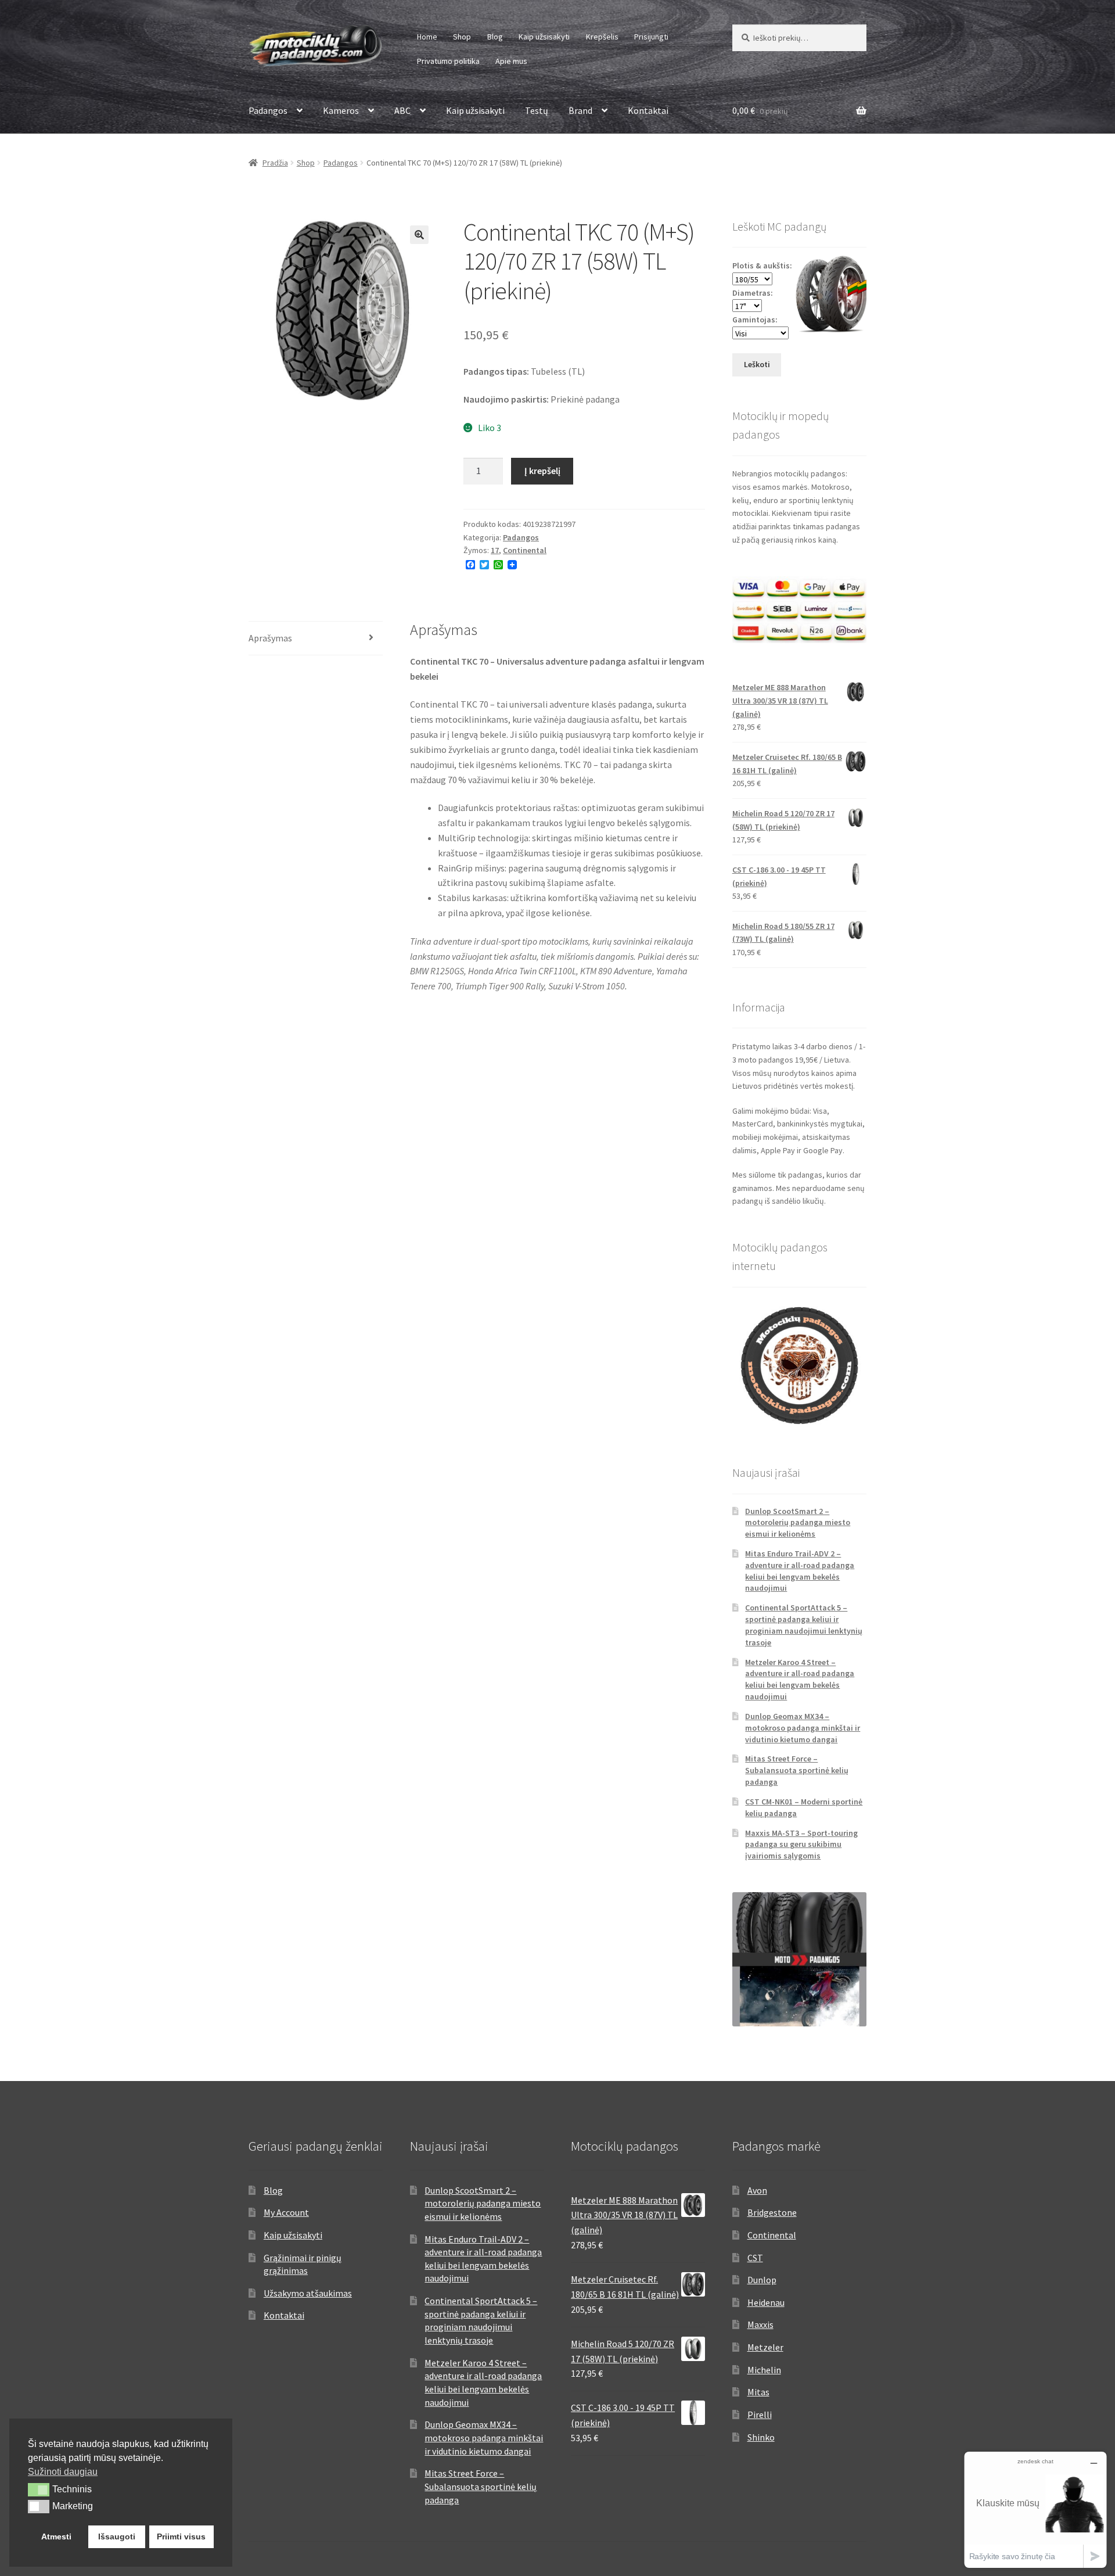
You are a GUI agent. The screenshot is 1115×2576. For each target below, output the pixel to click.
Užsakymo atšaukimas (308, 2293)
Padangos (268, 110)
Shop (462, 37)
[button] (419, 235)
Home (427, 37)
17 (495, 550)
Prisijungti (651, 37)
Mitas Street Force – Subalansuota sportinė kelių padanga (797, 1770)
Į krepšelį (542, 471)
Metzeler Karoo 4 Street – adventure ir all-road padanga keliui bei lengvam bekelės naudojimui (800, 1679)
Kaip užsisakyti (544, 37)
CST (755, 2258)
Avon (757, 2190)
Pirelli (760, 2414)
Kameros (341, 110)
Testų (537, 110)
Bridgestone (772, 2212)
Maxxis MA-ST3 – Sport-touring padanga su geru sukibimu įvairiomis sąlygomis (801, 1845)
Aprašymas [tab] (270, 638)
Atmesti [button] (56, 2536)
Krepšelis (602, 37)
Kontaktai (648, 110)
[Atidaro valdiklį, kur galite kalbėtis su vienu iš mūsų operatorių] (1035, 2509)
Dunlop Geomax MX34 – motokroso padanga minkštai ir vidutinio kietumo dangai (803, 1728)
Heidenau (766, 2302)
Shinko (761, 2437)
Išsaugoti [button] (117, 2536)
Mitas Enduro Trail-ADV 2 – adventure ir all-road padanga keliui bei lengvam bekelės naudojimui (800, 1571)
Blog (495, 37)
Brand (580, 110)
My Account (286, 2212)
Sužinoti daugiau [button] (63, 2472)
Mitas (758, 2392)
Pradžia (275, 163)
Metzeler (765, 2347)
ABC (402, 110)
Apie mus (511, 61)
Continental (525, 550)
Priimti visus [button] (181, 2536)
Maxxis (760, 2324)
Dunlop (762, 2280)
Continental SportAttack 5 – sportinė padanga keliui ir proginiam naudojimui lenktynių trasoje (804, 1625)
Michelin (764, 2370)
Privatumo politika (448, 61)
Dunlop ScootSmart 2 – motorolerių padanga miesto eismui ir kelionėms (798, 1523)
